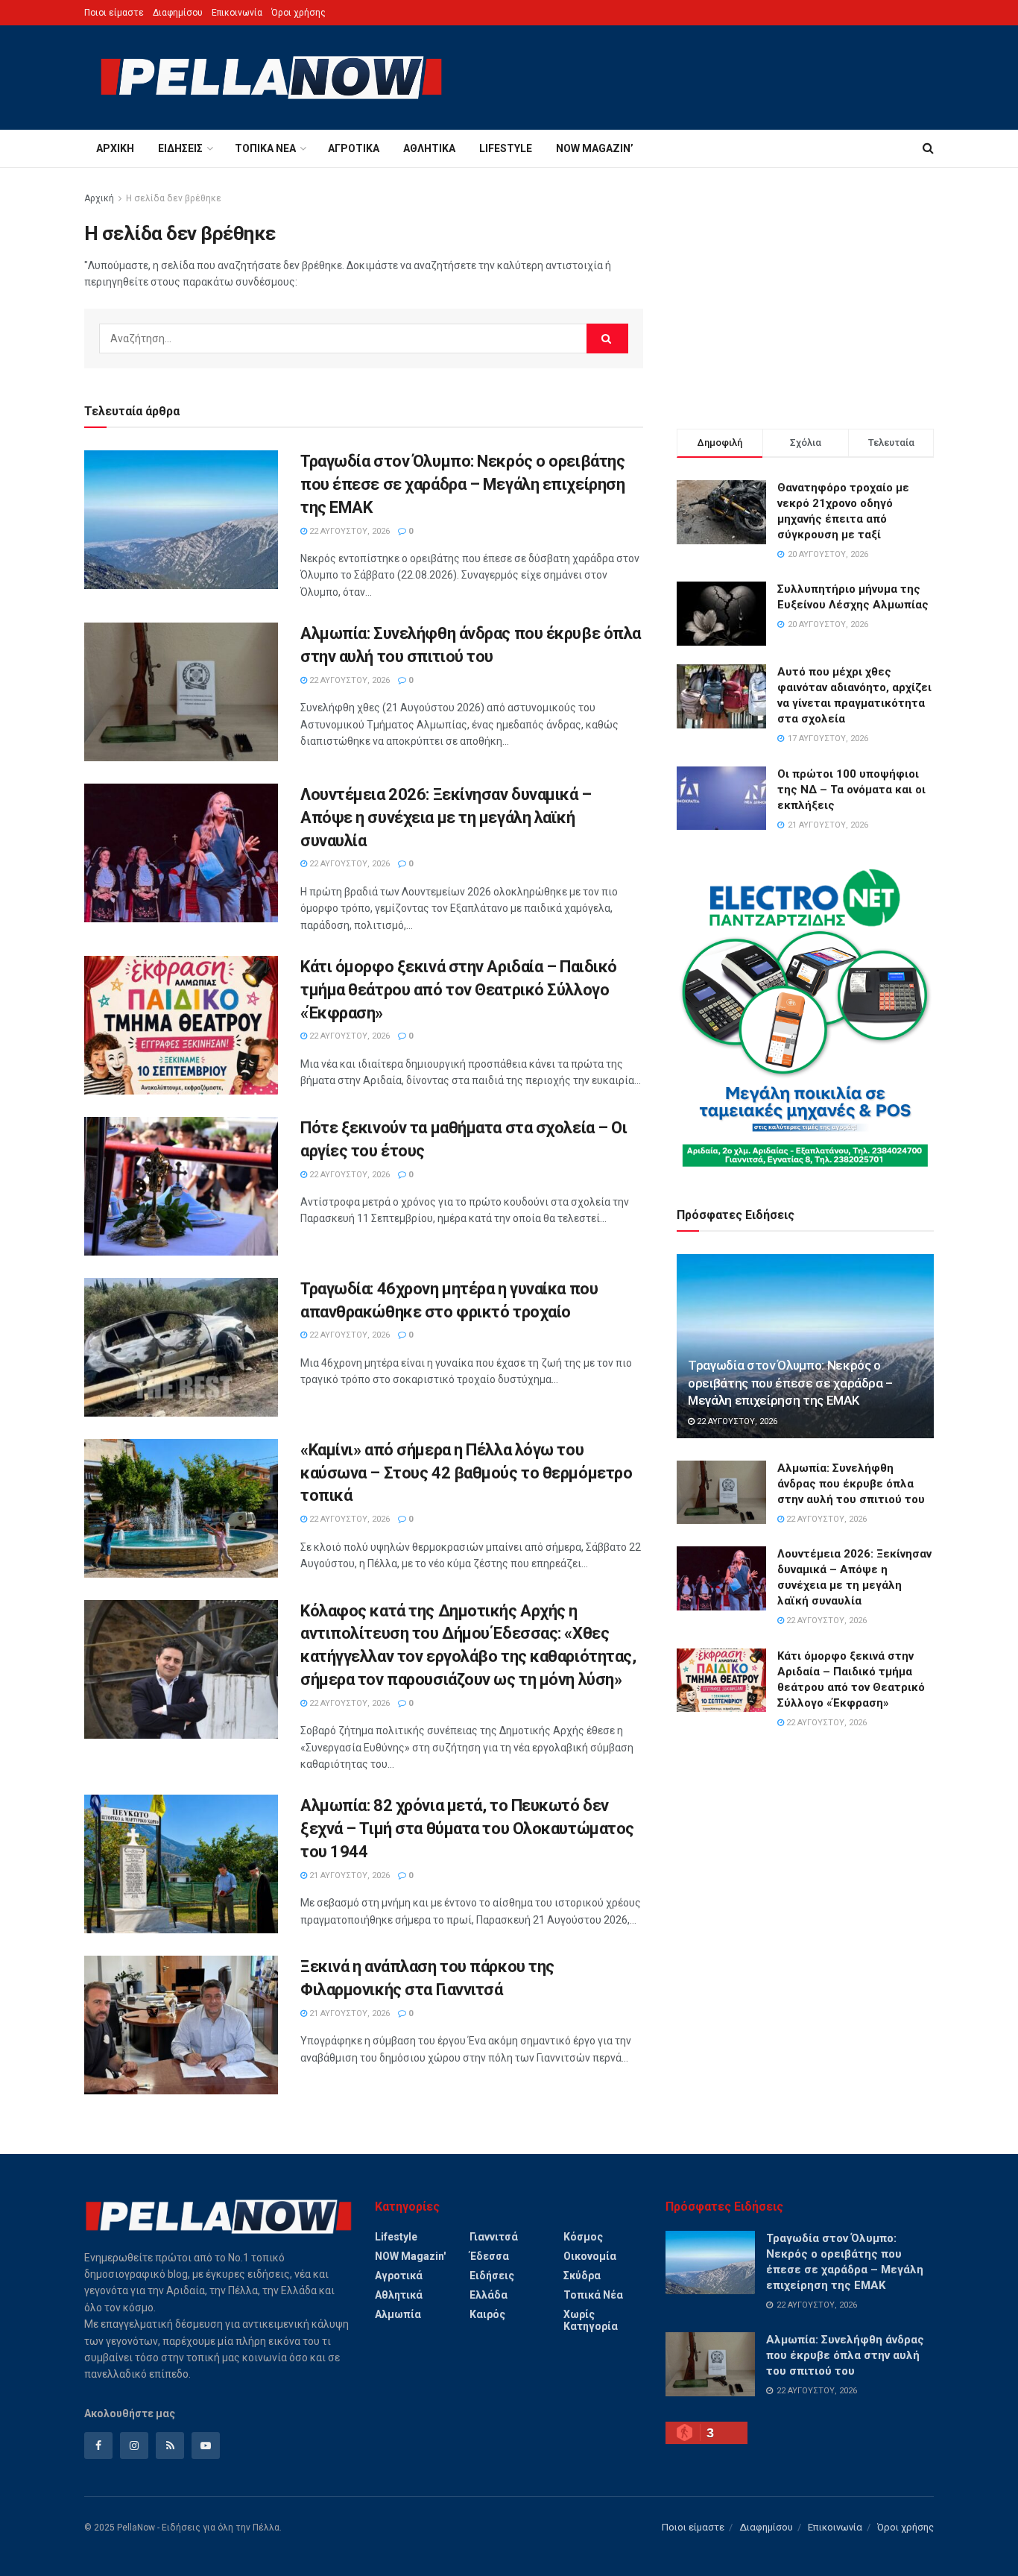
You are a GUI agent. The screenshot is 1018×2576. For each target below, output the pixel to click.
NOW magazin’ (595, 148)
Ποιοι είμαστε (114, 13)
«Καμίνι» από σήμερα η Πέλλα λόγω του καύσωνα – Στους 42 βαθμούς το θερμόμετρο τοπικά (466, 1473)
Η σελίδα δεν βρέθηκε (174, 198)
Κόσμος (583, 2237)
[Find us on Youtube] (206, 2446)
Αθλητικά (429, 148)
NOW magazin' (410, 2256)
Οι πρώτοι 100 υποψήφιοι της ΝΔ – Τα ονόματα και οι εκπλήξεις (851, 790)
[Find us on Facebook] (98, 2446)
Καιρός (487, 2314)
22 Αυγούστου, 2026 (348, 531)
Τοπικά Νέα (265, 148)
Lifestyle (506, 148)
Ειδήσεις (180, 148)
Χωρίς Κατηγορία (591, 2320)
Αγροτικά (354, 148)
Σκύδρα (582, 2276)
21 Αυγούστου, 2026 (348, 1876)
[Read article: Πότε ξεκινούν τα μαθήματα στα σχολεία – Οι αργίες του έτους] (181, 1186)
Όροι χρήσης (298, 13)
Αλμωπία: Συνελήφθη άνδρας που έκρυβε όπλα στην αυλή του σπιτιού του (851, 1484)
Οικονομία (590, 2256)
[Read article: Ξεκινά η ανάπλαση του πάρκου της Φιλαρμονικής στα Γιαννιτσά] (181, 2025)
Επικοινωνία (237, 13)
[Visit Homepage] (271, 78)
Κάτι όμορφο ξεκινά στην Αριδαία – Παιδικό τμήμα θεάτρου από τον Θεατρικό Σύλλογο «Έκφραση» (459, 990)
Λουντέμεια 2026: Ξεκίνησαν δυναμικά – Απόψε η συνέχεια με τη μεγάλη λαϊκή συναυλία (446, 818)
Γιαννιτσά (494, 2237)
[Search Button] (928, 148)
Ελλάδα (489, 2295)
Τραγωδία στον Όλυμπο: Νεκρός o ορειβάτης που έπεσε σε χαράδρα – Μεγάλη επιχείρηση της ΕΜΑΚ (462, 484)
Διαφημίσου (178, 13)
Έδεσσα (489, 2256)
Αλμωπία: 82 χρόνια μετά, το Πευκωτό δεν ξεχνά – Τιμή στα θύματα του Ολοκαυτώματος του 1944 (467, 1829)
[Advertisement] (805, 295)
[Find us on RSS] (170, 2446)
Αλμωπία (398, 2314)
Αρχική (115, 148)
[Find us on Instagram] (134, 2446)
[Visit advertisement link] (805, 1018)
